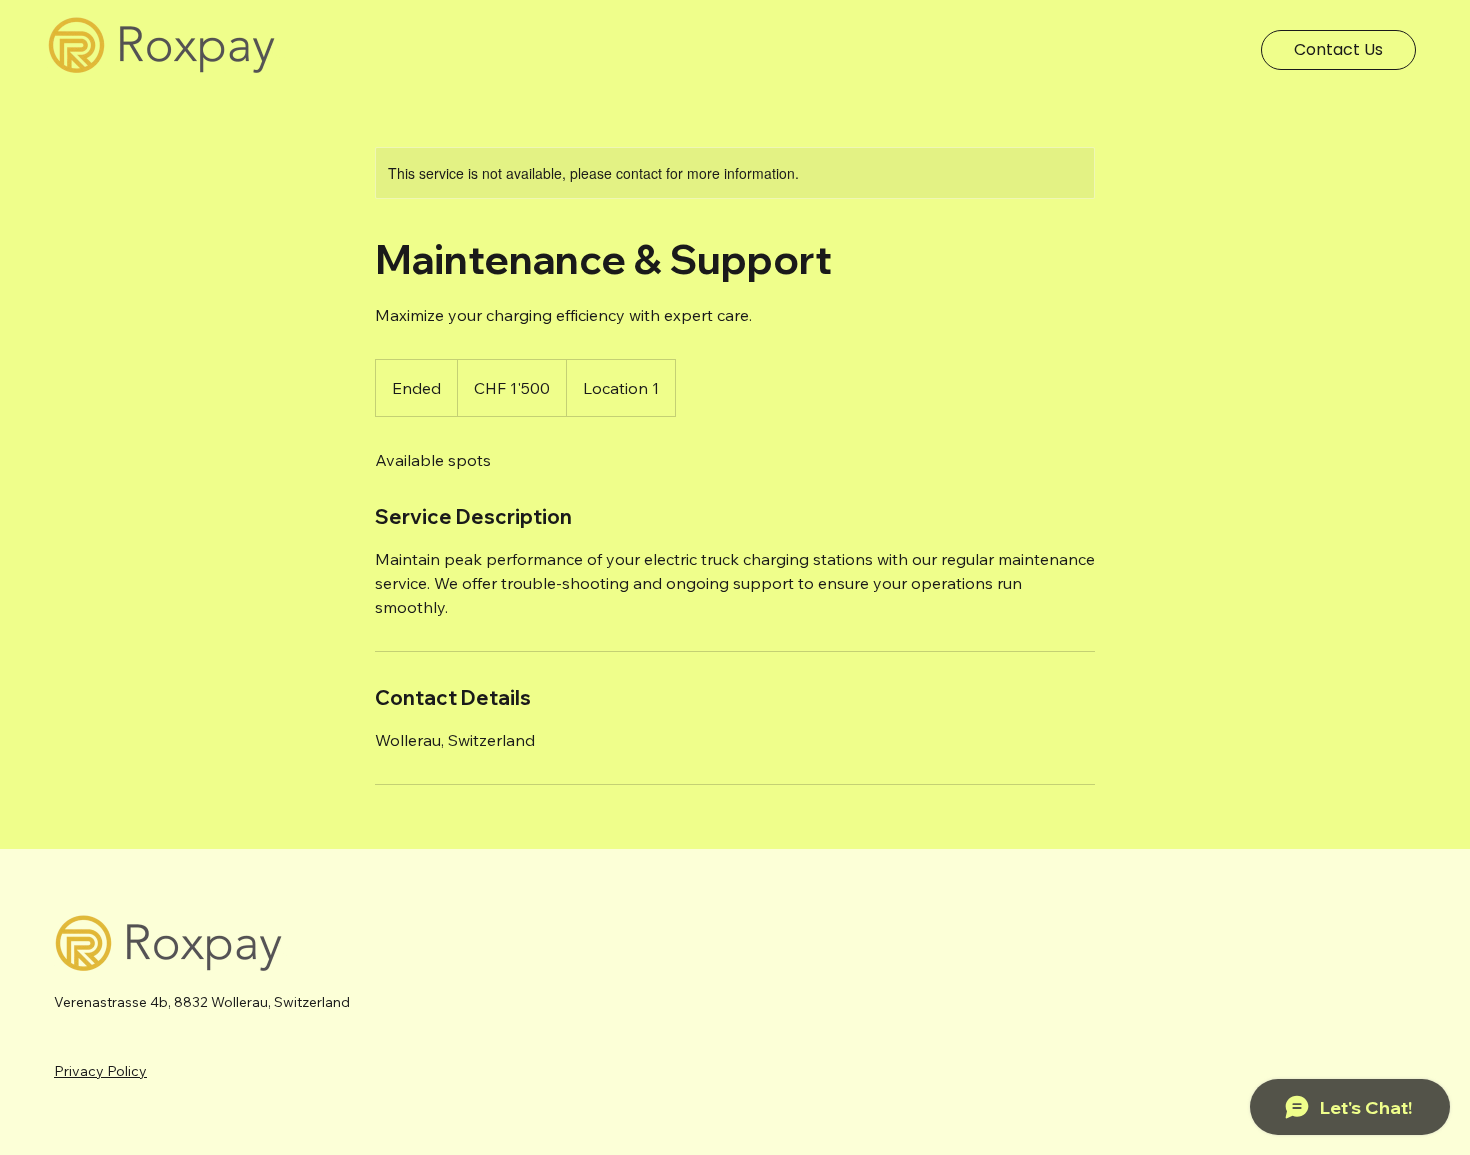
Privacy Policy (100, 1071)
